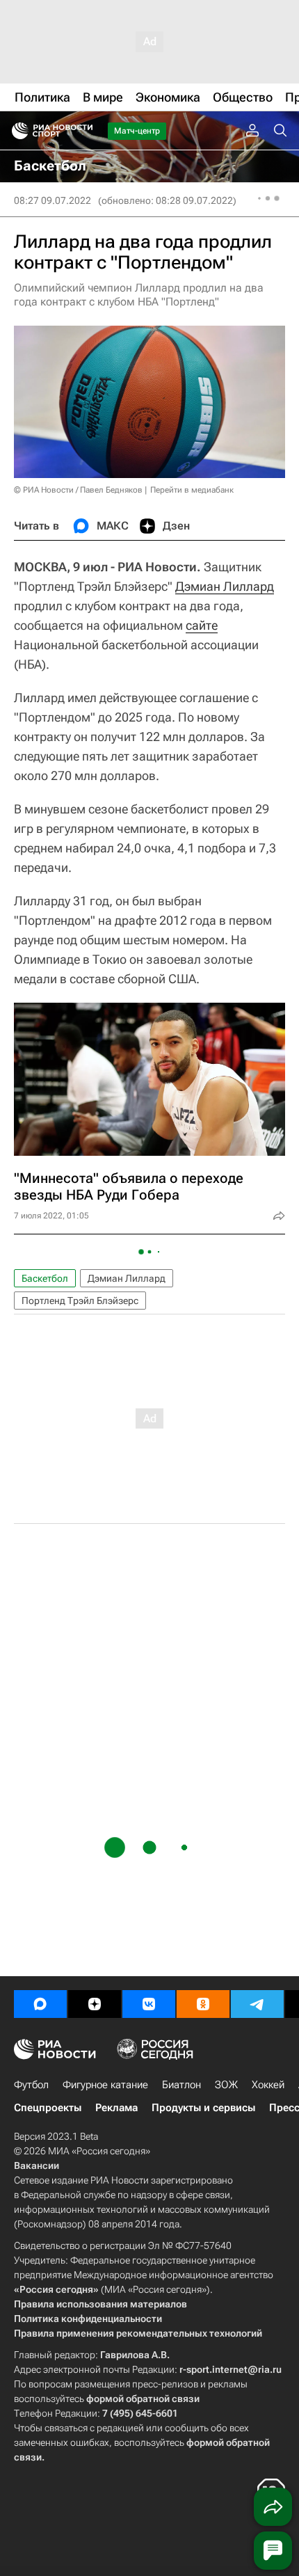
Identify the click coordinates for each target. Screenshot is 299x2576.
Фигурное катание (105, 2085)
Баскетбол (45, 1278)
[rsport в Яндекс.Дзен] (95, 2004)
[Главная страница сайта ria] (16, 131)
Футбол (31, 2085)
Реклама (116, 2108)
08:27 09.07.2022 (52, 200)
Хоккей (268, 2085)
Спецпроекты (48, 2108)
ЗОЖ (226, 2085)
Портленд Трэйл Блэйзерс (80, 1301)
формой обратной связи (143, 2399)
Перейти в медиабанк (192, 490)
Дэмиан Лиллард (225, 586)
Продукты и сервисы (203, 2108)
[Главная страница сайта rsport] (83, 131)
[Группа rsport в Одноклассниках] (203, 2004)
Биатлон (181, 2085)
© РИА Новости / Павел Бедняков (78, 490)
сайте (202, 625)
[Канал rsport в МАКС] (40, 2004)
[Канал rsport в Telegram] (257, 2004)
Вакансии (37, 2165)
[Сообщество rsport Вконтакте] (149, 2004)
